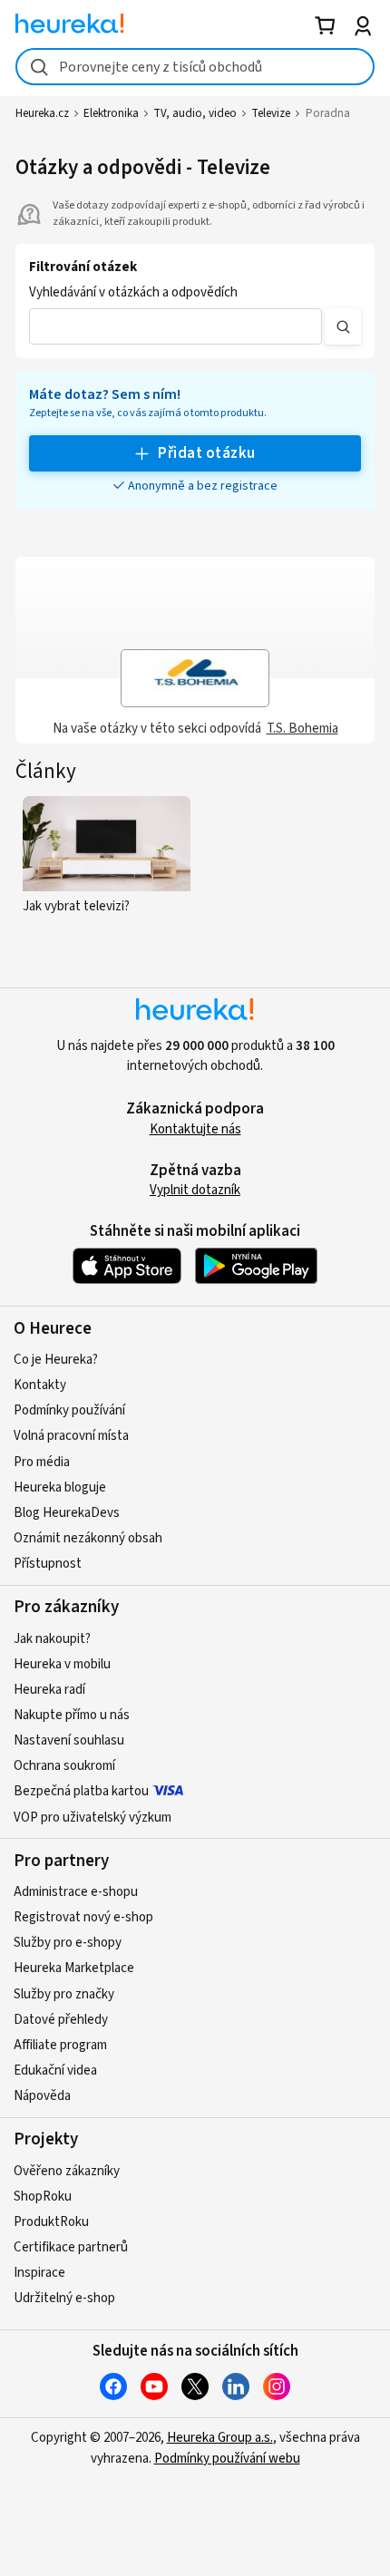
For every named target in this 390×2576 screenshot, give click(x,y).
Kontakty (40, 1385)
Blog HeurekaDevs (67, 1513)
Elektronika (111, 113)
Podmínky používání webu (227, 2459)
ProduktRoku (51, 2222)
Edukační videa (55, 2071)
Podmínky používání (69, 1410)
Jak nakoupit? (52, 1639)
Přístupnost (48, 1564)
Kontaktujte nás (195, 1129)
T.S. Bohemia (302, 729)
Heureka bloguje (60, 1487)
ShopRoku (43, 2197)
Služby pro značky (64, 1994)
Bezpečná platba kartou (81, 1791)
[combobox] (195, 67)
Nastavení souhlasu (69, 1740)
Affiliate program (60, 2045)
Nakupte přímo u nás (72, 1715)
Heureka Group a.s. (220, 2438)
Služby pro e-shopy (68, 1943)
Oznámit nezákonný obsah (88, 1538)
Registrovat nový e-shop (83, 1917)
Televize (271, 113)
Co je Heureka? (56, 1360)
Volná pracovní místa (71, 1436)
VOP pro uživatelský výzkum (93, 1818)
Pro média (42, 1462)
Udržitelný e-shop (64, 2298)
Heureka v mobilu (62, 1664)
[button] (175, 326)
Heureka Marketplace (74, 1968)
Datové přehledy (61, 2020)
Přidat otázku (206, 453)
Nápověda (42, 2096)
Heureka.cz (42, 113)
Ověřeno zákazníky (67, 2171)
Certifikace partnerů (71, 2247)
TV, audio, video (195, 113)
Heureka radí (49, 1690)
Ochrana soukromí (64, 1766)
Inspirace (39, 2273)
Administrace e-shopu (76, 1892)
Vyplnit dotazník (195, 1190)
